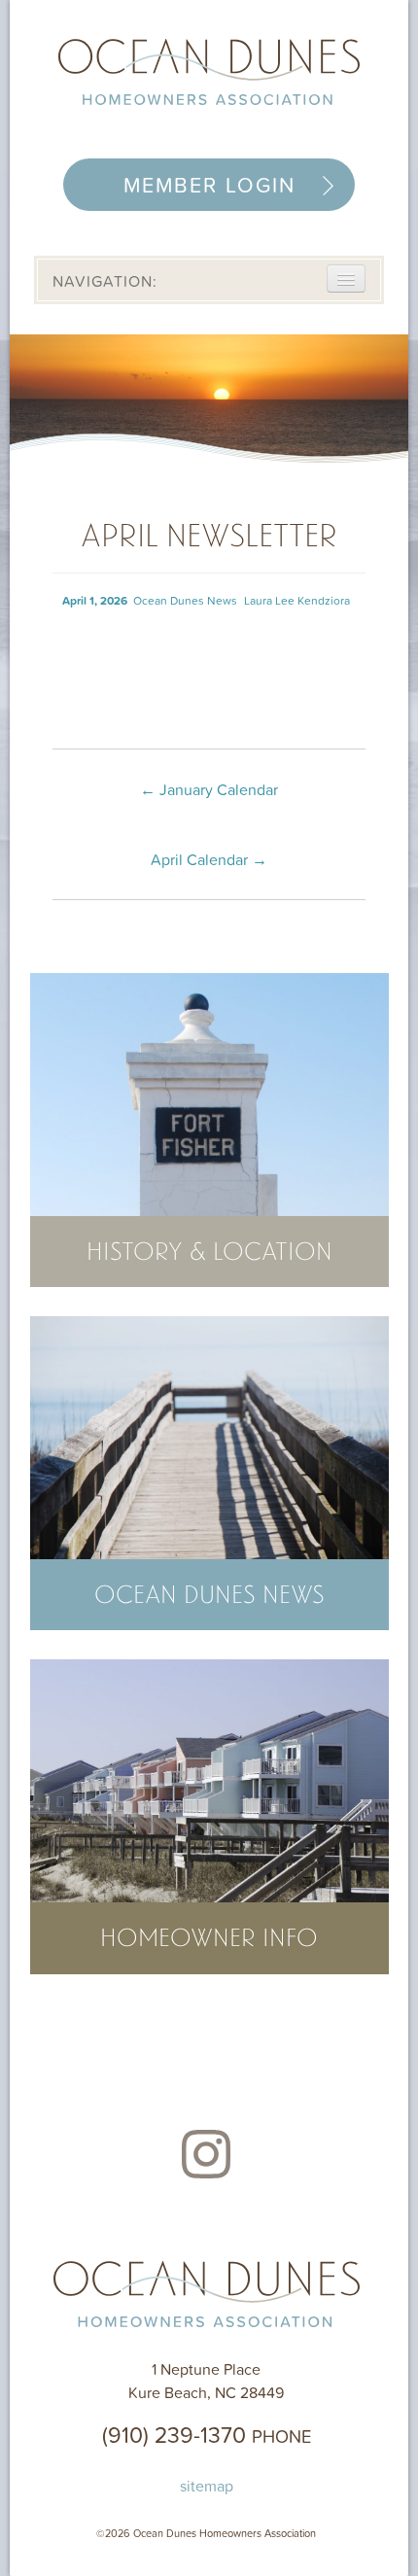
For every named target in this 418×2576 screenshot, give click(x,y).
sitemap (207, 2486)
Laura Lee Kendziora (297, 600)
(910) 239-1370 (207, 2434)
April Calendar (209, 859)
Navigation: (105, 281)
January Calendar (209, 789)
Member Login (209, 185)
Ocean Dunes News (185, 600)
